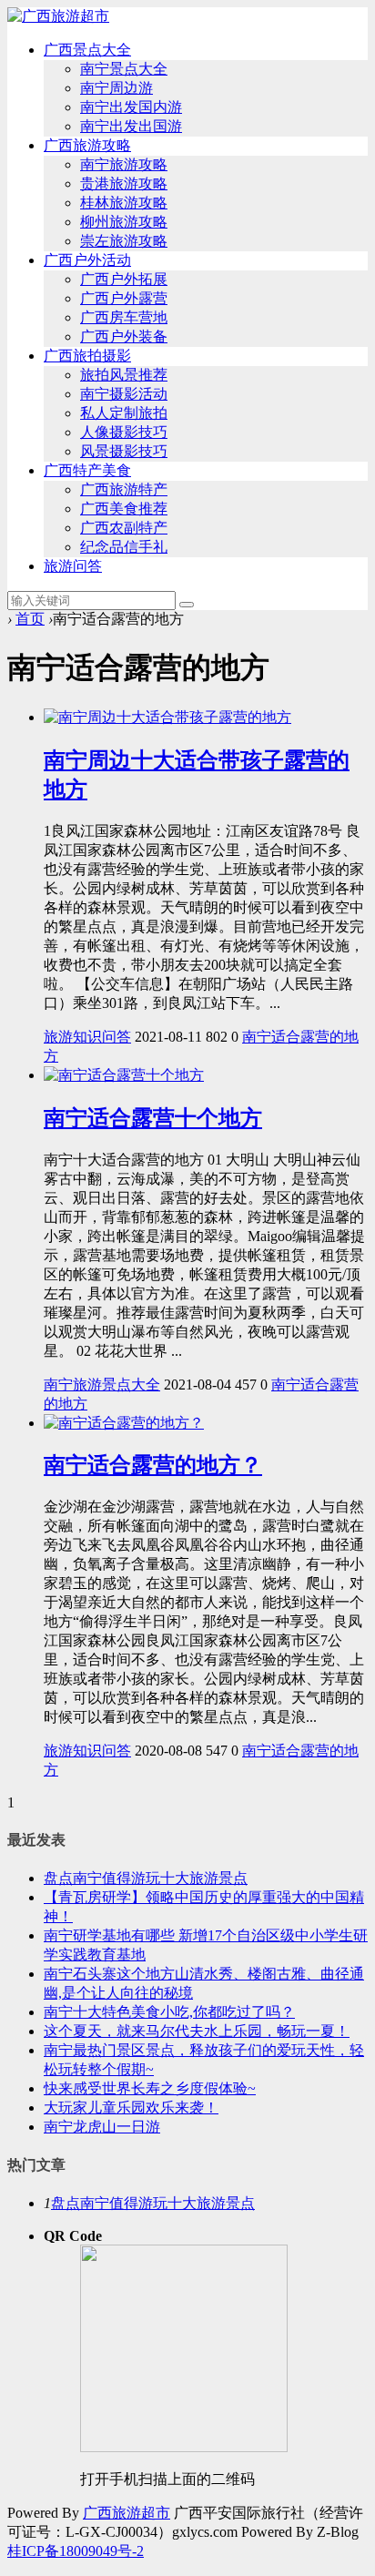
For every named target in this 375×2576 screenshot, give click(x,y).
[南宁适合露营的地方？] (124, 1423)
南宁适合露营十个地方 (153, 1118)
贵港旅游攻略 (124, 183)
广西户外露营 (124, 298)
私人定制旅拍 (124, 413)
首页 (30, 619)
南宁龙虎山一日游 (102, 2127)
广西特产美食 (87, 470)
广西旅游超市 (127, 2513)
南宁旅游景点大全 (102, 1385)
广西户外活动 (87, 260)
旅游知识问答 (87, 1037)
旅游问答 (73, 566)
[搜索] (187, 605)
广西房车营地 (124, 317)
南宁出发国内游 (131, 107)
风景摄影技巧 (124, 451)
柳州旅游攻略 (124, 222)
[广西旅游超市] (58, 16)
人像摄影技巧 (124, 432)
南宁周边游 (117, 88)
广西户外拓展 (124, 279)
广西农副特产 (124, 528)
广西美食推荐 (124, 509)
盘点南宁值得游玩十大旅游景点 (146, 1878)
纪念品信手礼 (124, 547)
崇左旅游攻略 (124, 241)
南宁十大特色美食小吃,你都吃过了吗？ (169, 2012)
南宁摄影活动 (124, 394)
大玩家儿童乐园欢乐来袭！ (131, 2108)
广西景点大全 (87, 50)
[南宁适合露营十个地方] (124, 1075)
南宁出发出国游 (131, 126)
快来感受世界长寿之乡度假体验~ (150, 2088)
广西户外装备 (124, 336)
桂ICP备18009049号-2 (76, 2551)
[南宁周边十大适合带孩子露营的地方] (167, 717)
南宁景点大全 (124, 69)
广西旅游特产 (124, 489)
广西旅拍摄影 (87, 356)
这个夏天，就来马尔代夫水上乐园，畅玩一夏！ (197, 2031)
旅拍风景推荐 (124, 375)
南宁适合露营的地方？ (153, 1465)
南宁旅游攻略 (124, 164)
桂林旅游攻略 (124, 203)
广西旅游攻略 (87, 145)
